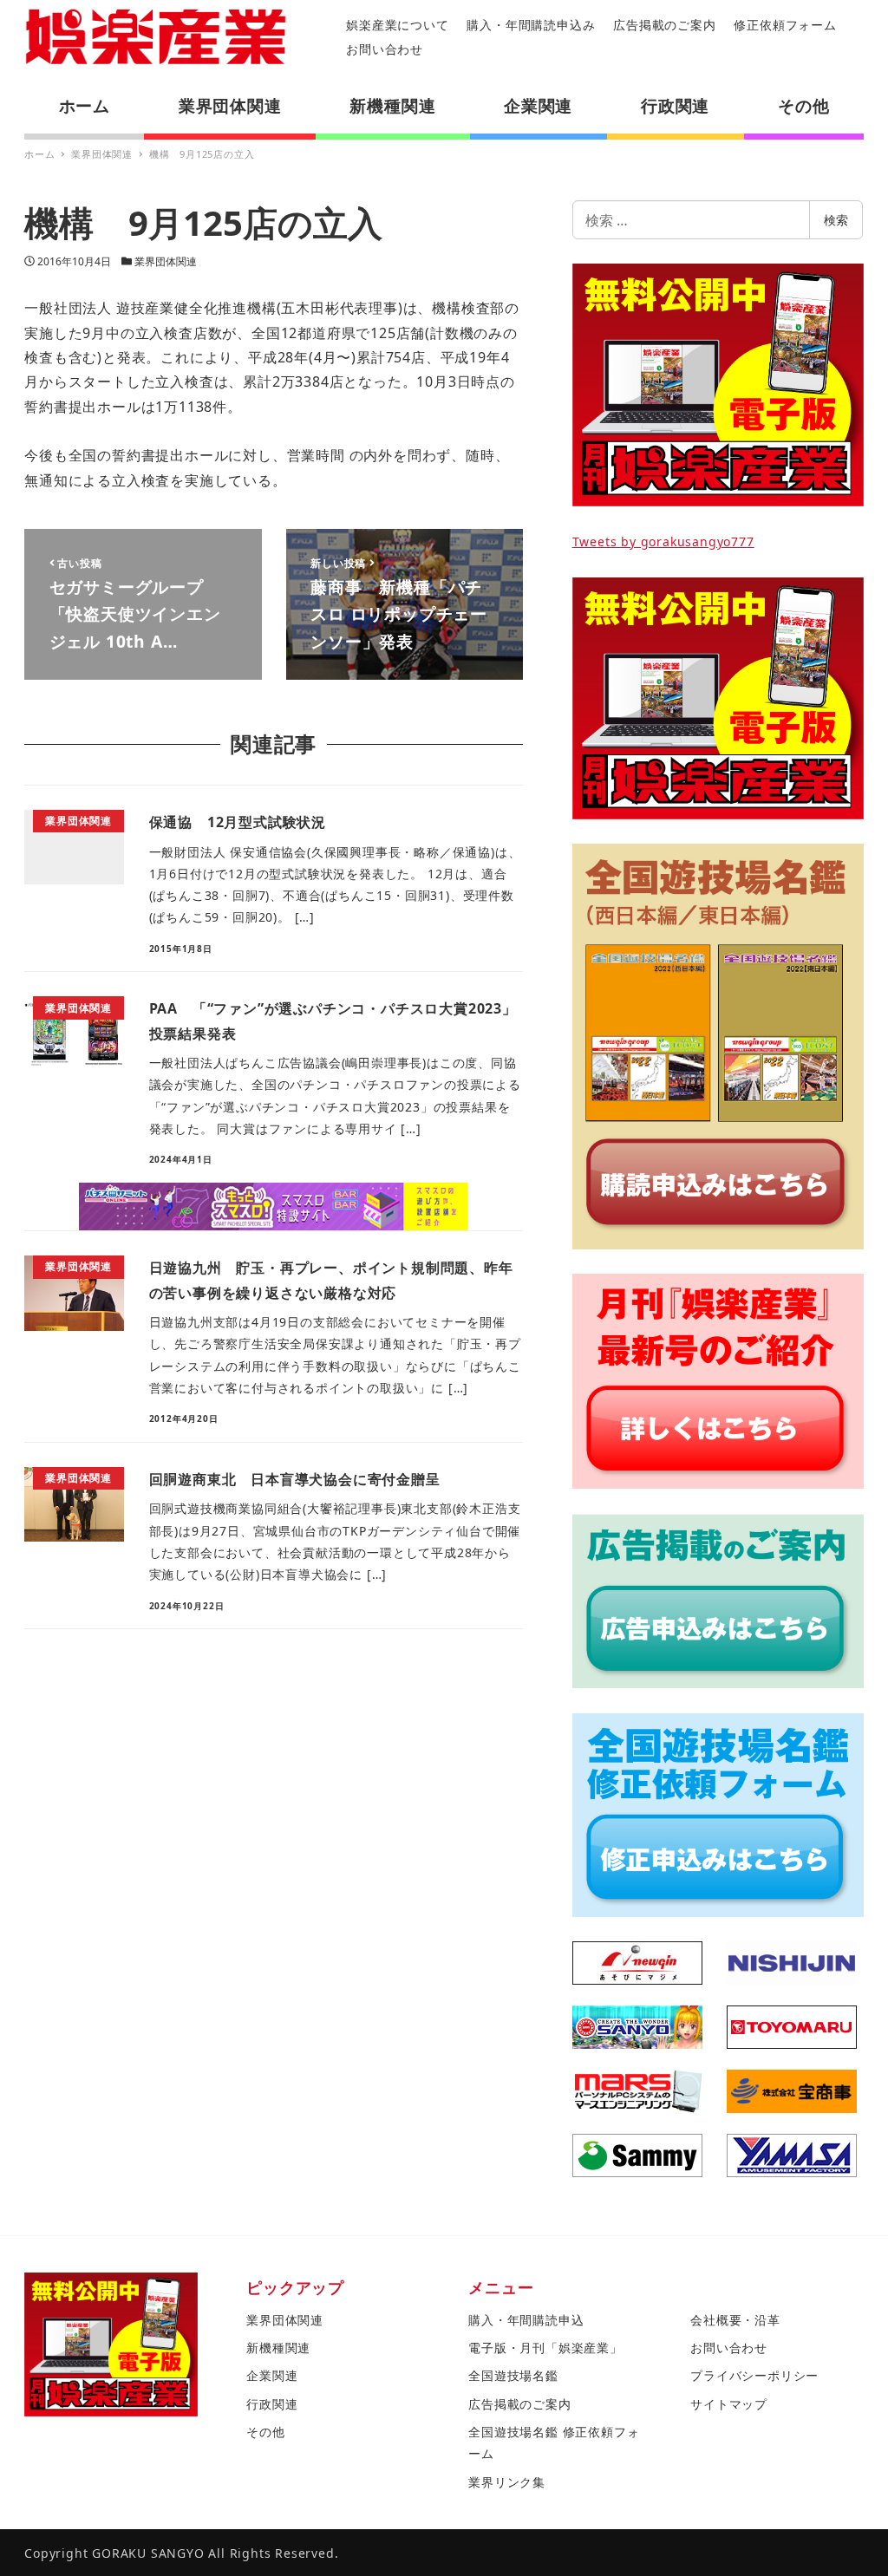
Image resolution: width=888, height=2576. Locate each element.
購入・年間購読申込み (531, 25)
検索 (836, 220)
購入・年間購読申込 (526, 2320)
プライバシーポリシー (754, 2375)
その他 (265, 2432)
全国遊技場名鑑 (513, 2375)
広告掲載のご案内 (664, 25)
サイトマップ (729, 2404)
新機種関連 (278, 2348)
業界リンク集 (507, 2482)
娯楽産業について (397, 25)
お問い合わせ (385, 49)
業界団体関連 (166, 261)
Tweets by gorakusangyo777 (663, 541)
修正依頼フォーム (785, 25)
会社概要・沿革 (735, 2320)
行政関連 (272, 2404)
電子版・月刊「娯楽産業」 (545, 2348)
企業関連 (272, 2375)
